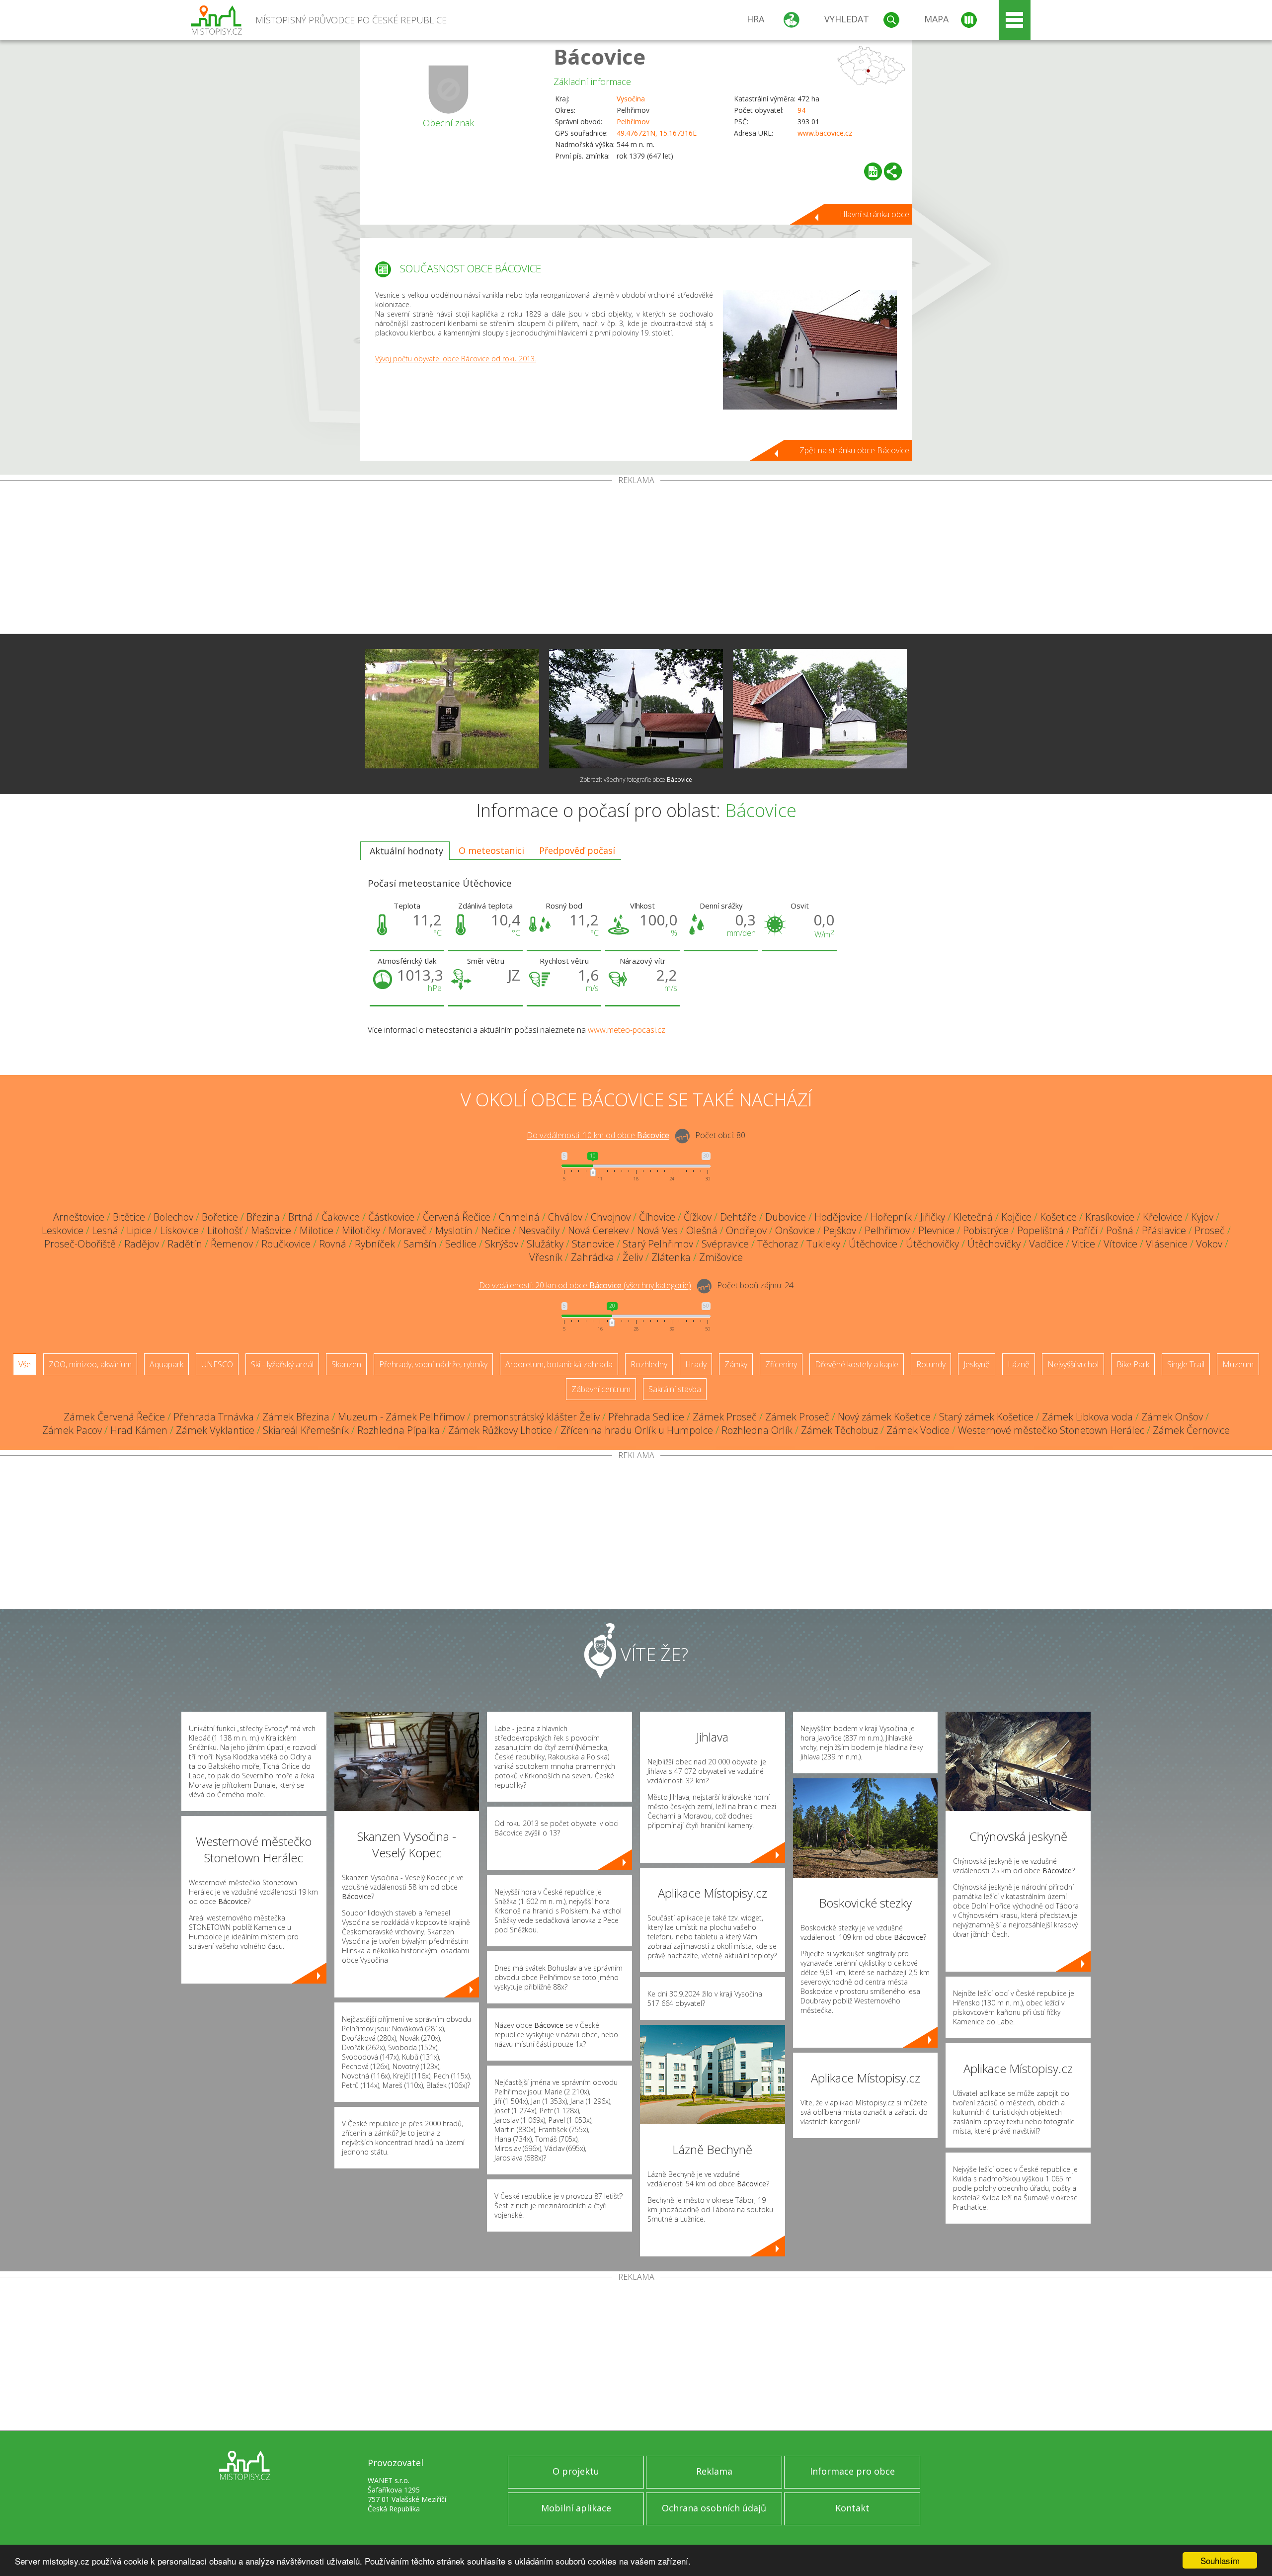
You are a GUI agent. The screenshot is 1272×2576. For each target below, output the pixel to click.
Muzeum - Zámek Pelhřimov (401, 1417)
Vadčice (1046, 1244)
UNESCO (217, 1364)
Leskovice (63, 1230)
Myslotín (454, 1230)
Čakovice (341, 1217)
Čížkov (698, 1217)
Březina (263, 1217)
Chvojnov (611, 1217)
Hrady (696, 1364)
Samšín (420, 1244)
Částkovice (391, 1217)
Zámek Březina (296, 1417)
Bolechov (173, 1217)
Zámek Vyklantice (215, 1430)
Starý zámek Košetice (986, 1417)
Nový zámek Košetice (884, 1417)
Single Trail (1186, 1364)
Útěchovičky (932, 1244)
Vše (25, 1364)
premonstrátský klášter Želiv (536, 1417)
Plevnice (936, 1230)
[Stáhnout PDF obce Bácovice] (873, 171)
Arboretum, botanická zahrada (559, 1364)
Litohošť (225, 1230)
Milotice (317, 1230)
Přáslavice (1164, 1230)
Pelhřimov (633, 122)
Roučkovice (286, 1244)
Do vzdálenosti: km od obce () (585, 1286)
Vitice (1083, 1244)
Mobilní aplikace (576, 2508)
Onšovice (795, 1230)
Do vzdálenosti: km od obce (598, 1136)
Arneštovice (79, 1217)
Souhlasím (1220, 2560)
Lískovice (179, 1230)
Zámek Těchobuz (839, 1430)
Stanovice (593, 1244)
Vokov (1209, 1244)
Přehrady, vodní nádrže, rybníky (433, 1364)
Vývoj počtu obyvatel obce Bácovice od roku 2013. (456, 359)
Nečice (496, 1230)
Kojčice (1016, 1217)
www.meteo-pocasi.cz (627, 1030)
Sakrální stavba (675, 1389)
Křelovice (1163, 1217)
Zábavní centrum (601, 1389)
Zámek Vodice (918, 1430)
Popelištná (1040, 1230)
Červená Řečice (457, 1217)
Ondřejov (746, 1230)
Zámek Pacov (72, 1430)
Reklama (714, 2471)
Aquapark (166, 1364)
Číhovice (657, 1217)
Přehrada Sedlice (646, 1417)
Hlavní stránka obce (874, 214)
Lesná (105, 1230)
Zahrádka (593, 1257)
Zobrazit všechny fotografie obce (636, 780)
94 (801, 110)
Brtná (301, 1217)
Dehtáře (738, 1217)
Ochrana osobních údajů (714, 2508)
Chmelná (519, 1217)
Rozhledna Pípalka (398, 1430)
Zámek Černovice (1191, 1430)
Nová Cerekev (598, 1230)
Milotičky (361, 1230)
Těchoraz (778, 1244)
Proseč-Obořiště (80, 1244)
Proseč (1210, 1230)
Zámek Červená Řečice (114, 1417)
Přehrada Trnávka (214, 1417)
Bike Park (1133, 1364)
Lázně (1019, 1364)
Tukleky (823, 1244)
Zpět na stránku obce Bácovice (854, 450)
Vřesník (546, 1257)
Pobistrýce (986, 1230)
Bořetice (220, 1217)
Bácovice (599, 56)
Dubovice (786, 1217)
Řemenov (232, 1244)
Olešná (702, 1230)
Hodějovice (838, 1217)
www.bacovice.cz (825, 133)
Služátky (545, 1244)
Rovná (333, 1244)
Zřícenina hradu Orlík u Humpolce (637, 1430)
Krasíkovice (1110, 1217)
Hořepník (891, 1217)
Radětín (185, 1244)
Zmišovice (721, 1257)
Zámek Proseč (725, 1417)
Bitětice (129, 1217)
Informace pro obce (852, 2471)
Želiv (633, 1257)
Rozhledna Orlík (757, 1430)
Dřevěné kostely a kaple (857, 1364)
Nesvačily (539, 1230)
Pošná (1120, 1230)
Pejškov (840, 1230)
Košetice (1058, 1217)
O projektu (576, 2471)
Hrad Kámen (139, 1430)
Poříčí (1085, 1230)
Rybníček (375, 1244)
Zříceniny (781, 1364)
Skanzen (346, 1364)
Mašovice (271, 1230)
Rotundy (931, 1364)
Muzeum (1238, 1364)
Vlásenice (1167, 1244)
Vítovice (1120, 1244)
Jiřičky (933, 1217)
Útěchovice (873, 1244)
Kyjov (1202, 1217)
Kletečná (973, 1217)
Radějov (142, 1244)
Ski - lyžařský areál (282, 1364)
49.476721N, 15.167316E (657, 133)
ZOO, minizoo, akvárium (90, 1364)
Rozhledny (649, 1364)
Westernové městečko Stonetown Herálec (1051, 1430)
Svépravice (725, 1244)
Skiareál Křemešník (306, 1430)
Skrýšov (502, 1244)
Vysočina (631, 99)
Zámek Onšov (1172, 1417)
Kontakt (852, 2508)
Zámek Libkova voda (1087, 1417)
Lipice (139, 1230)
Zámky (736, 1364)
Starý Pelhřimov (658, 1244)
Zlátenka (671, 1257)
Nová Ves (657, 1230)
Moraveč (408, 1230)
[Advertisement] (636, 559)
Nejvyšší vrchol (1073, 1364)
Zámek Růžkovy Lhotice (500, 1430)
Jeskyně (977, 1364)
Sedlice (461, 1244)
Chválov (565, 1217)
